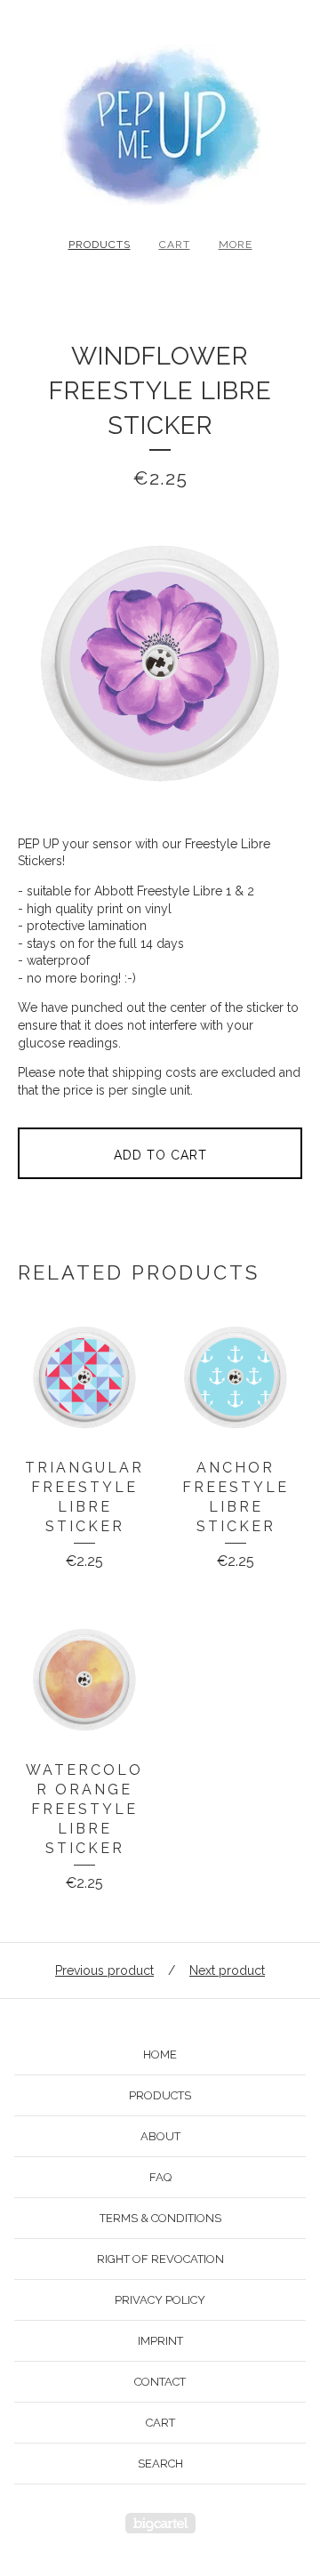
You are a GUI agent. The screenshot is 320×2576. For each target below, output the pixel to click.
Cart (175, 245)
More (236, 245)
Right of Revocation (160, 2259)
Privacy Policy (160, 2300)
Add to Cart (160, 1155)
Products (100, 245)
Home (160, 2054)
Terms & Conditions (160, 2218)
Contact (160, 2382)
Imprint (160, 2341)
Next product (227, 1970)
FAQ (160, 2177)
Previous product (104, 1970)
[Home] (160, 125)
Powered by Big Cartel (160, 2523)
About (160, 2136)
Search (160, 2464)
